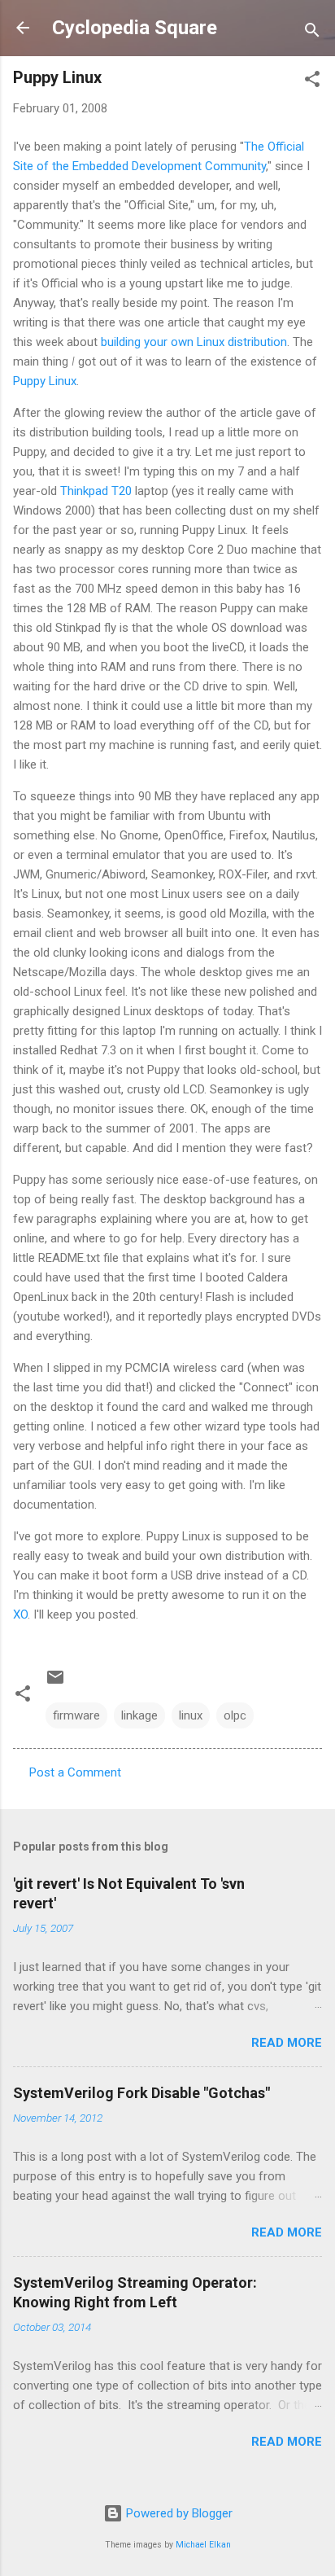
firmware (76, 1715)
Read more (287, 2043)
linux (191, 1715)
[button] (312, 82)
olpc (235, 1715)
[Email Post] (55, 1683)
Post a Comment (75, 1772)
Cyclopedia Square (135, 28)
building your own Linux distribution (194, 342)
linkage (139, 1715)
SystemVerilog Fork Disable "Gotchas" (141, 2093)
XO (20, 1614)
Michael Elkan (203, 2545)
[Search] (312, 33)
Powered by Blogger (178, 2513)
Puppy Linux (45, 381)
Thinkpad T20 (96, 491)
